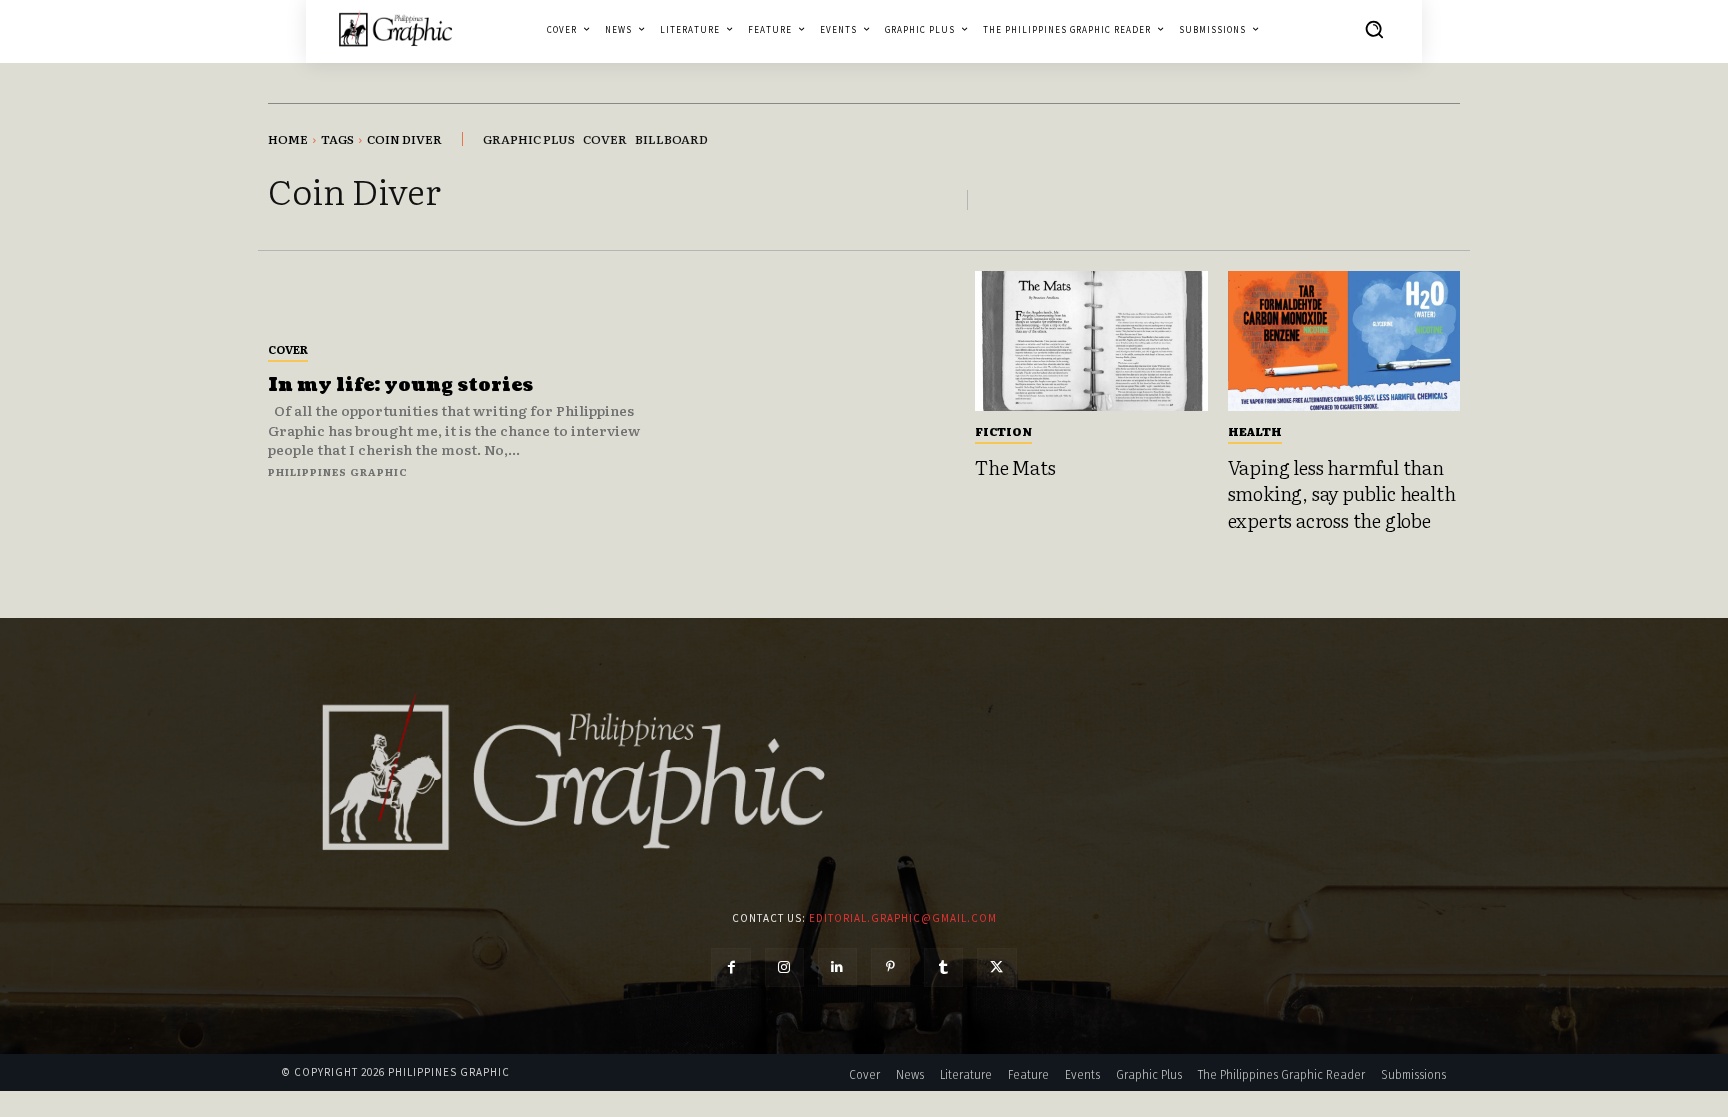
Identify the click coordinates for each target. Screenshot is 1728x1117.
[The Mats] (1091, 341)
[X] (996, 967)
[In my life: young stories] (817, 408)
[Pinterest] (890, 967)
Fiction (1003, 431)
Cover (288, 349)
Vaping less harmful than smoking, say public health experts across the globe (1342, 493)
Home (288, 139)
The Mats (1015, 467)
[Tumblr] (943, 967)
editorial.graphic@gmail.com (903, 918)
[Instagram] (784, 967)
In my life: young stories (400, 385)
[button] (1374, 29)
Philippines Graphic (338, 471)
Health (1255, 431)
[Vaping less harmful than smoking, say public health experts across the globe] (1344, 341)
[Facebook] (730, 967)
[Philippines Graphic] (395, 28)
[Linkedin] (837, 967)
